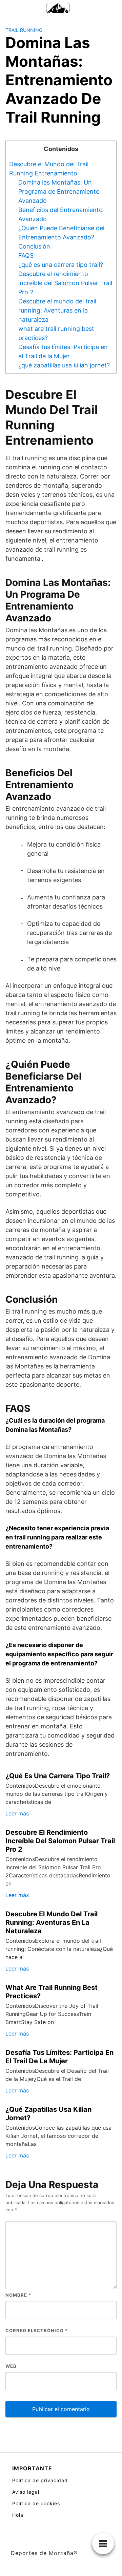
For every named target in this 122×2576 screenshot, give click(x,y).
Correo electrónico (37, 2330)
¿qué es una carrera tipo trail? (61, 265)
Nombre (18, 2295)
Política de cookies (36, 2503)
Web (11, 2366)
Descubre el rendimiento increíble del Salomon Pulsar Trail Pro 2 (65, 283)
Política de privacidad (40, 2480)
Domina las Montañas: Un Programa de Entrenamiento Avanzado (59, 191)
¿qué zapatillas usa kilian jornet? (64, 365)
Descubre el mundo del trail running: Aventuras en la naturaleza (57, 310)
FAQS (26, 256)
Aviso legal (26, 2492)
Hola (18, 2515)
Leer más (17, 1813)
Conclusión (34, 246)
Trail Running (24, 30)
